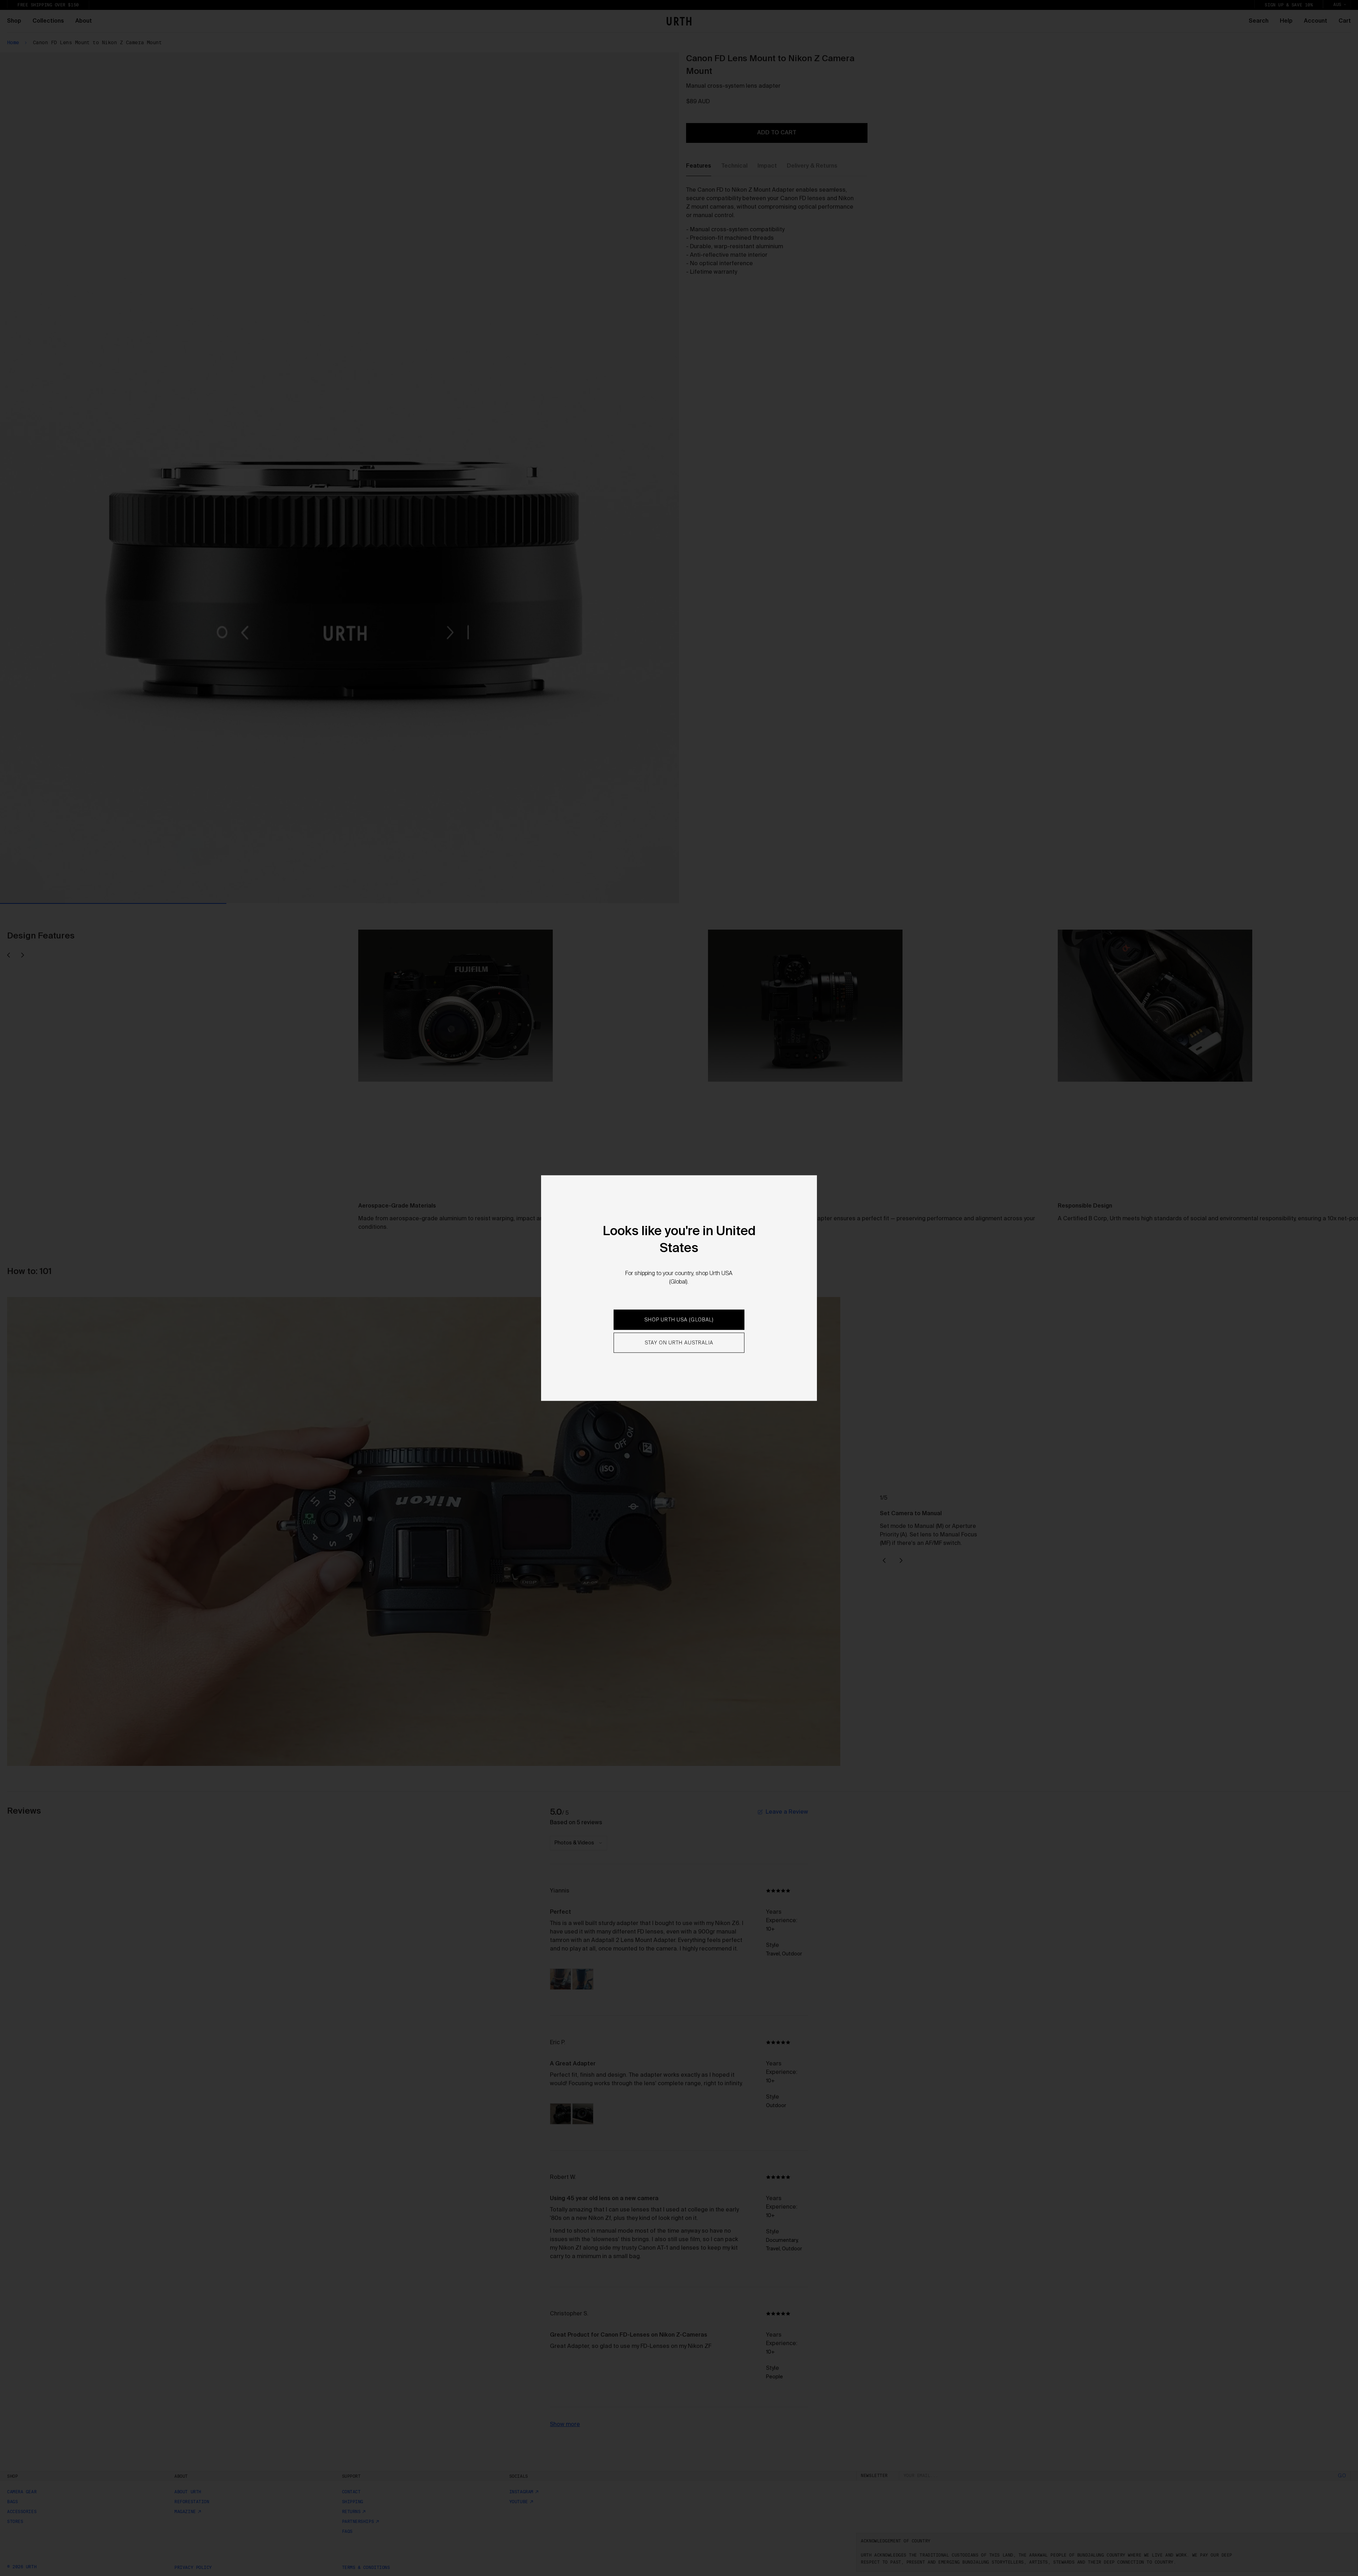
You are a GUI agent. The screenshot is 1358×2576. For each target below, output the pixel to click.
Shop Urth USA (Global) (679, 1320)
